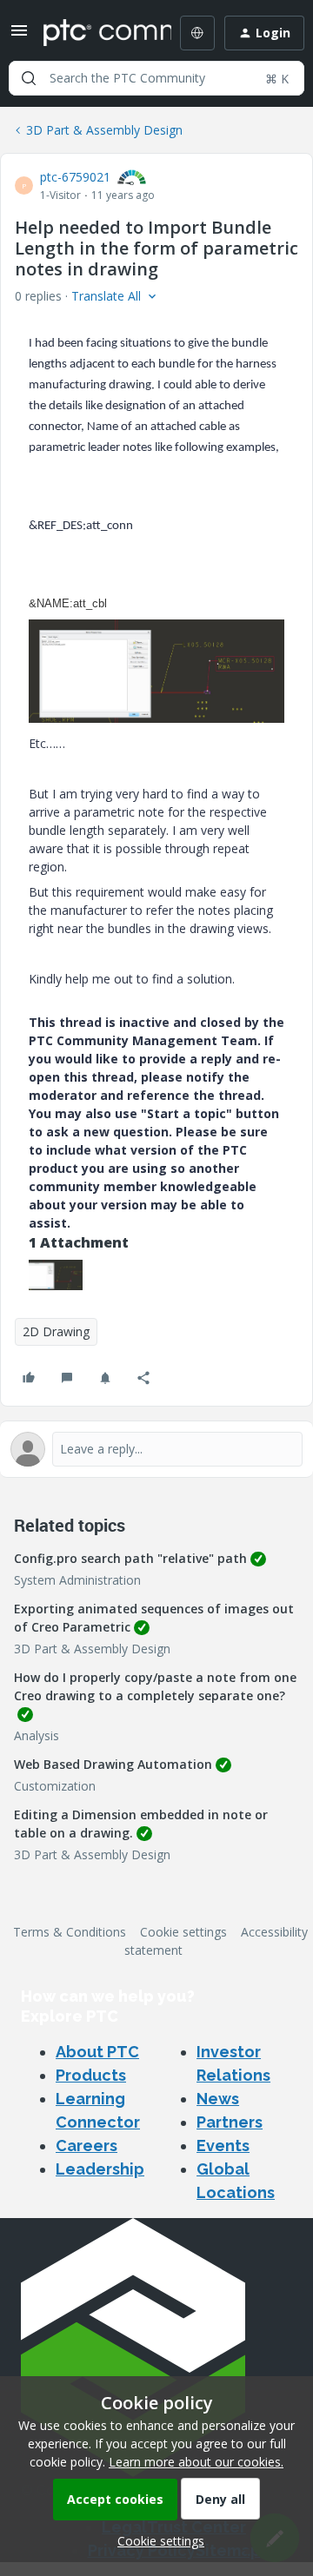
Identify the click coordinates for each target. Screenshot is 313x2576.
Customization (55, 1786)
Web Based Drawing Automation (113, 1764)
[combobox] (156, 78)
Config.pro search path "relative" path (130, 1558)
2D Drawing (56, 1331)
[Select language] (197, 33)
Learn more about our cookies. (196, 2462)
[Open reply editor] (156, 1449)
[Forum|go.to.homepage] (95, 33)
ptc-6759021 (75, 177)
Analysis (37, 1735)
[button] (19, 36)
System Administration (77, 1580)
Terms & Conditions (70, 1932)
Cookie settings (183, 1932)
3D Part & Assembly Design (104, 130)
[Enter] (29, 78)
